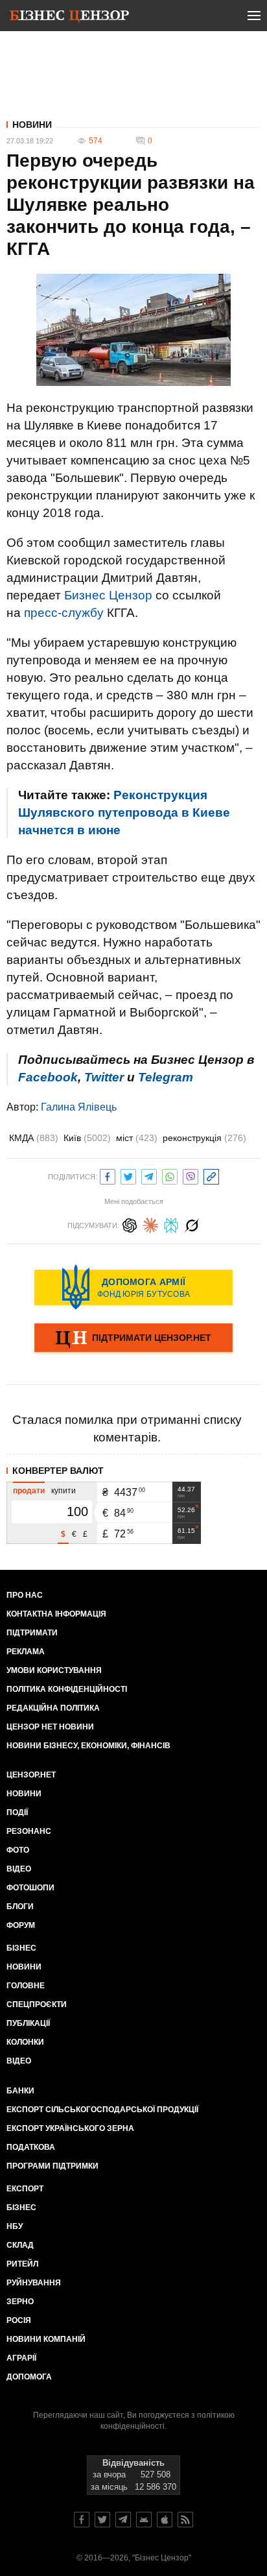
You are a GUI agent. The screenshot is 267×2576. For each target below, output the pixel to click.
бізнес (21, 2208)
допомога (29, 2377)
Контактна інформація (56, 1614)
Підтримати (32, 1633)
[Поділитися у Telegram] (149, 1175)
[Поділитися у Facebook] (108, 1175)
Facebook (48, 1077)
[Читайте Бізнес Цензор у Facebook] (82, 2520)
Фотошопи (30, 1888)
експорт (25, 2189)
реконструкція (204, 1138)
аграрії (21, 2358)
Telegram (166, 1077)
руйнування (34, 2283)
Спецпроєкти (37, 2004)
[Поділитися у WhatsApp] (170, 1175)
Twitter (104, 1077)
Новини (32, 125)
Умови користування (54, 1670)
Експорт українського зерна (70, 2128)
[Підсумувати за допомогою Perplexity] (171, 1224)
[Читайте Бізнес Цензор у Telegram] (123, 2520)
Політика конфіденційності (67, 1689)
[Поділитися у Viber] (191, 1175)
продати (29, 1491)
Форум (21, 1925)
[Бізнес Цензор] (69, 18)
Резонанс (29, 1831)
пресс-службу (64, 613)
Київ (87, 1138)
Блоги (20, 1907)
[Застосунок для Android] (144, 2520)
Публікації (28, 2023)
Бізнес (21, 1948)
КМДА (34, 1138)
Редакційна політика (53, 1708)
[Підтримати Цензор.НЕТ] (133, 1339)
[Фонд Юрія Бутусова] (133, 1287)
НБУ (15, 2226)
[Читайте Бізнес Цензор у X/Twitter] (102, 2520)
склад (20, 2245)
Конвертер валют (58, 1471)
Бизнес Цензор (108, 595)
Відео (19, 1869)
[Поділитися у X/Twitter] (128, 1175)
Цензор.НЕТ (31, 1775)
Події (17, 1812)
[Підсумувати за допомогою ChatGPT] (130, 1224)
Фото (18, 1850)
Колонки (25, 2042)
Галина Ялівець (79, 1107)
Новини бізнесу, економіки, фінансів (88, 1746)
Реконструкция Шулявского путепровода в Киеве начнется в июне (124, 813)
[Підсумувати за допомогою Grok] (192, 1224)
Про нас (25, 1595)
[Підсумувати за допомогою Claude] (150, 1224)
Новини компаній (46, 2339)
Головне (26, 1986)
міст (137, 1138)
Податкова (31, 2147)
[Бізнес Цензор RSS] (185, 2520)
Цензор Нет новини (50, 1727)
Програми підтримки (52, 2166)
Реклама (26, 1652)
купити (64, 1491)
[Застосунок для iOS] (165, 2520)
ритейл (22, 2264)
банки (20, 2091)
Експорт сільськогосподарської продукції (102, 2110)
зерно (20, 2302)
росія (19, 2320)
